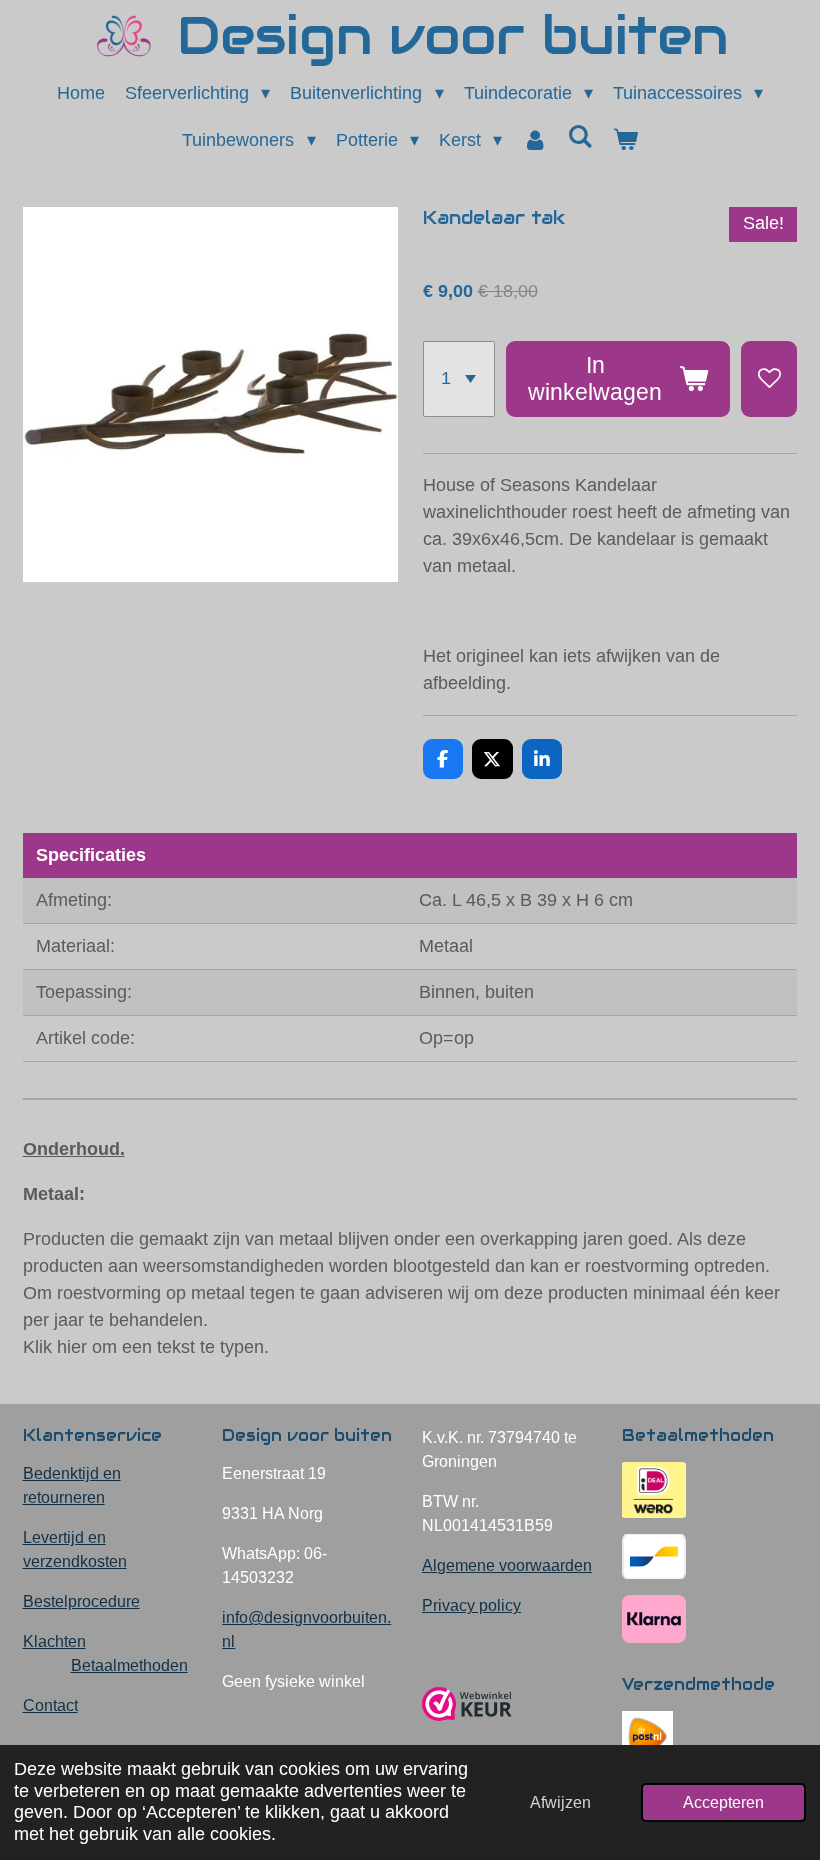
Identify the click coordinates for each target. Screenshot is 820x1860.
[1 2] (459, 379)
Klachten (54, 1641)
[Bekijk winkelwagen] (624, 140)
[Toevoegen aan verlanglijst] (769, 379)
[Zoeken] (579, 137)
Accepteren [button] (723, 1802)
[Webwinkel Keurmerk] (467, 1728)
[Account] (534, 140)
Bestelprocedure (81, 1601)
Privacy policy (471, 1605)
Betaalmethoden (129, 1665)
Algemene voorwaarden (507, 1565)
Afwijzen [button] (560, 1802)
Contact (50, 1705)
